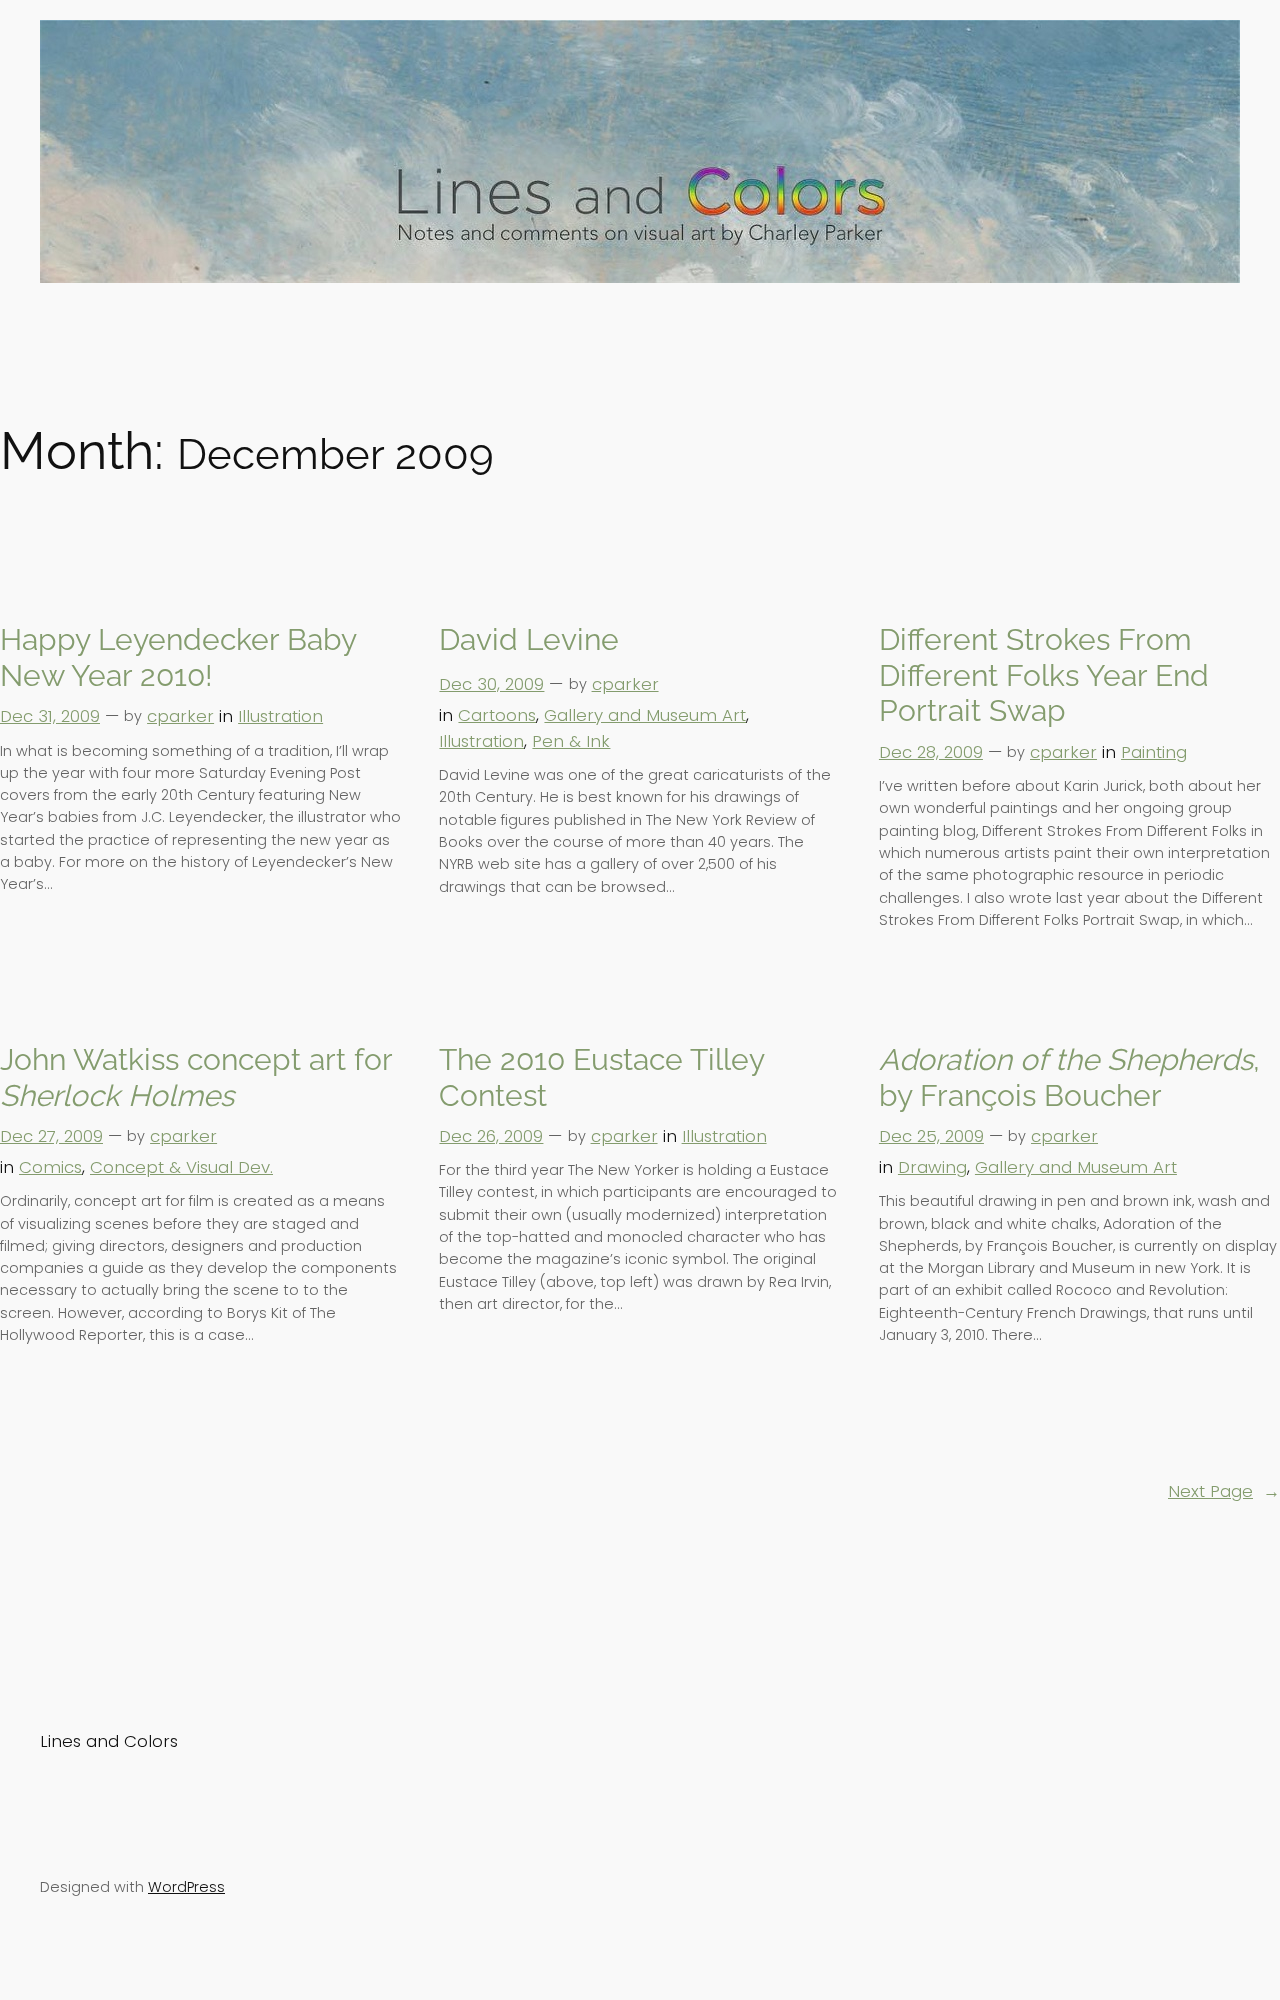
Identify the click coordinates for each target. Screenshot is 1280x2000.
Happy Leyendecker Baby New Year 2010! (178, 657)
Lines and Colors (109, 1741)
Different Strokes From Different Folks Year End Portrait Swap (1044, 675)
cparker (180, 716)
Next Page (1224, 1491)
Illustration (280, 716)
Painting (1154, 752)
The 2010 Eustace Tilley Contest (601, 1077)
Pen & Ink (571, 741)
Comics (50, 1167)
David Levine (529, 639)
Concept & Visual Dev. (181, 1167)
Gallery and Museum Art (645, 715)
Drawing (932, 1167)
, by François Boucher (1069, 1077)
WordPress (186, 1887)
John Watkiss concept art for (196, 1077)
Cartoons (497, 715)
